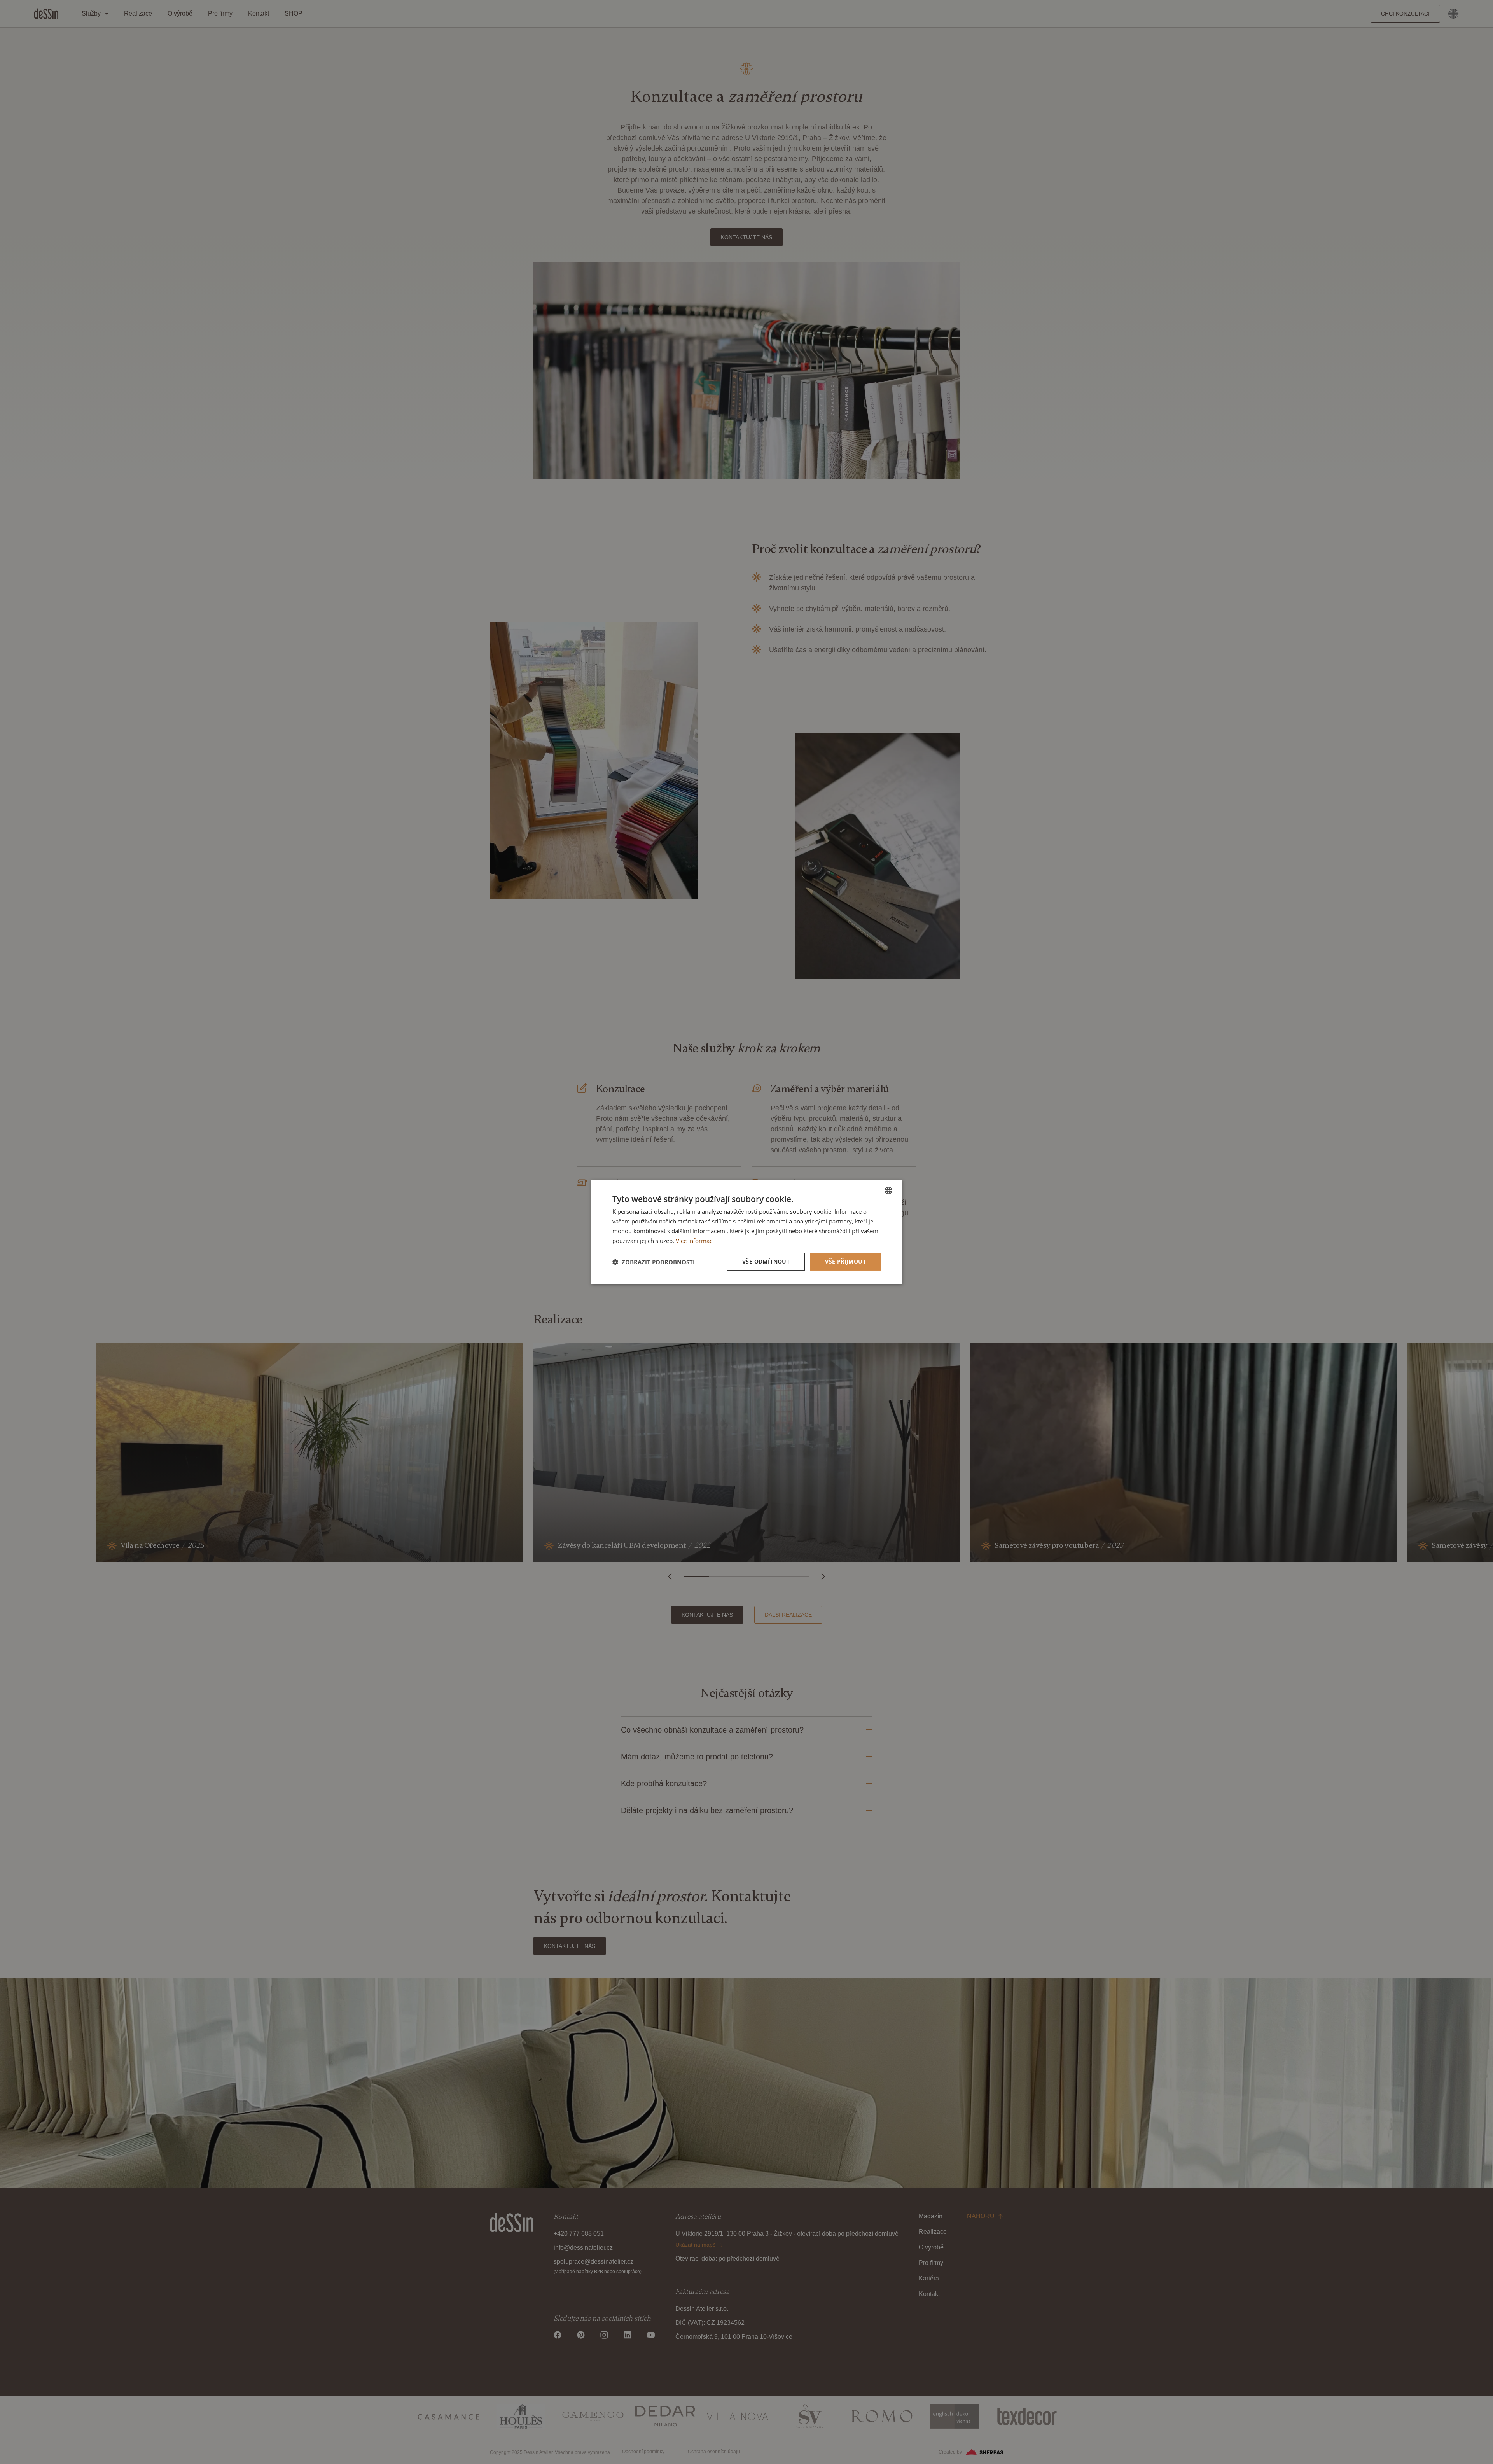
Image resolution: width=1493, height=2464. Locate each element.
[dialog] (746, 1232)
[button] (654, 1262)
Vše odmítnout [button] (766, 1261)
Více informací (695, 1241)
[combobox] (888, 1190)
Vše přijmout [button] (845, 1261)
